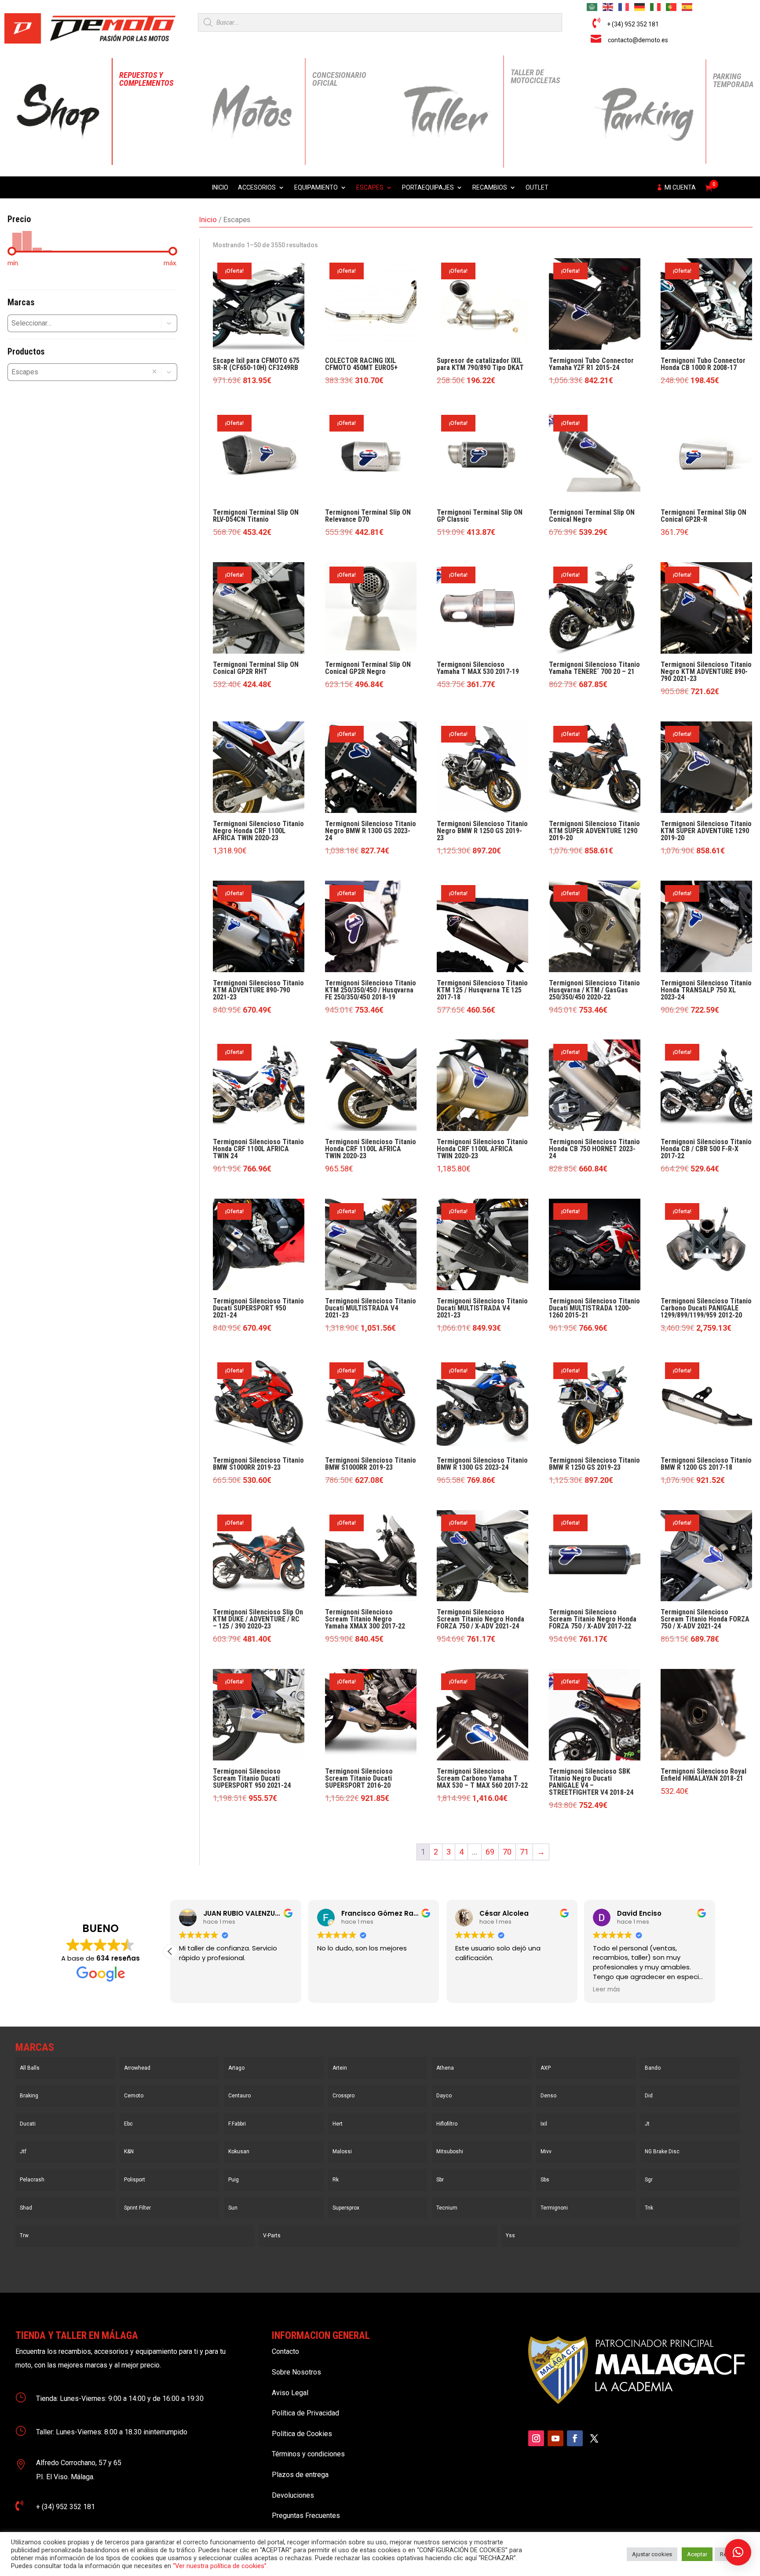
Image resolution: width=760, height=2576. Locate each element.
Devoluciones (293, 2495)
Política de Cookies (302, 2434)
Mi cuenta (680, 188)
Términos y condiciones (308, 2454)
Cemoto (134, 2096)
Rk (336, 2180)
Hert (338, 2124)
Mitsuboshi (450, 2152)
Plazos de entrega (300, 2475)
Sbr (440, 2180)
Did (649, 2096)
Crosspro (343, 2096)
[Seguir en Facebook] (575, 2438)
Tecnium (447, 2208)
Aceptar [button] (697, 2554)
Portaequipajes (428, 188)
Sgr (649, 2180)
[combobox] (77, 323)
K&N (129, 2152)
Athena (445, 2068)
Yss (510, 2236)
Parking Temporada (733, 80)
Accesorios (257, 188)
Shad (26, 2208)
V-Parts (272, 2236)
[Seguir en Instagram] (536, 2438)
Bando (653, 2068)
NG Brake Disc (662, 2152)
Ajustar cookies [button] (652, 2554)
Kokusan (239, 2152)
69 (490, 1852)
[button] (169, 323)
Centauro (239, 2096)
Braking (29, 2096)
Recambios (490, 188)
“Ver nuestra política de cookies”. (220, 2566)
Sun (233, 2208)
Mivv (546, 2152)
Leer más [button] (607, 1990)
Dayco (444, 2096)
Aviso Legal (290, 2393)
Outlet (537, 188)
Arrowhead (137, 2068)
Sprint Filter (137, 2208)
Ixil (544, 2124)
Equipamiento (316, 188)
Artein (340, 2068)
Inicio (220, 188)
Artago (236, 2068)
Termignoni (554, 2208)
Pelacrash (32, 2180)
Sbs (545, 2180)
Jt (647, 2124)
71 (524, 1852)
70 (507, 1852)
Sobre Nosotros (296, 2372)
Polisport (135, 2180)
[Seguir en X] (594, 2438)
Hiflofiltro (447, 2124)
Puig (234, 2180)
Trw (24, 2236)
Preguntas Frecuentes (306, 2516)
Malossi (342, 2152)
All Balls (30, 2068)
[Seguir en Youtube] (555, 2438)
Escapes (370, 188)
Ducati (28, 2124)
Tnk (649, 2208)
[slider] (12, 251)
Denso (548, 2096)
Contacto (285, 2351)
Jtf (23, 2152)
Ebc (128, 2124)
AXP (546, 2068)
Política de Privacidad (305, 2413)
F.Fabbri (237, 2124)
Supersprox (346, 2208)
